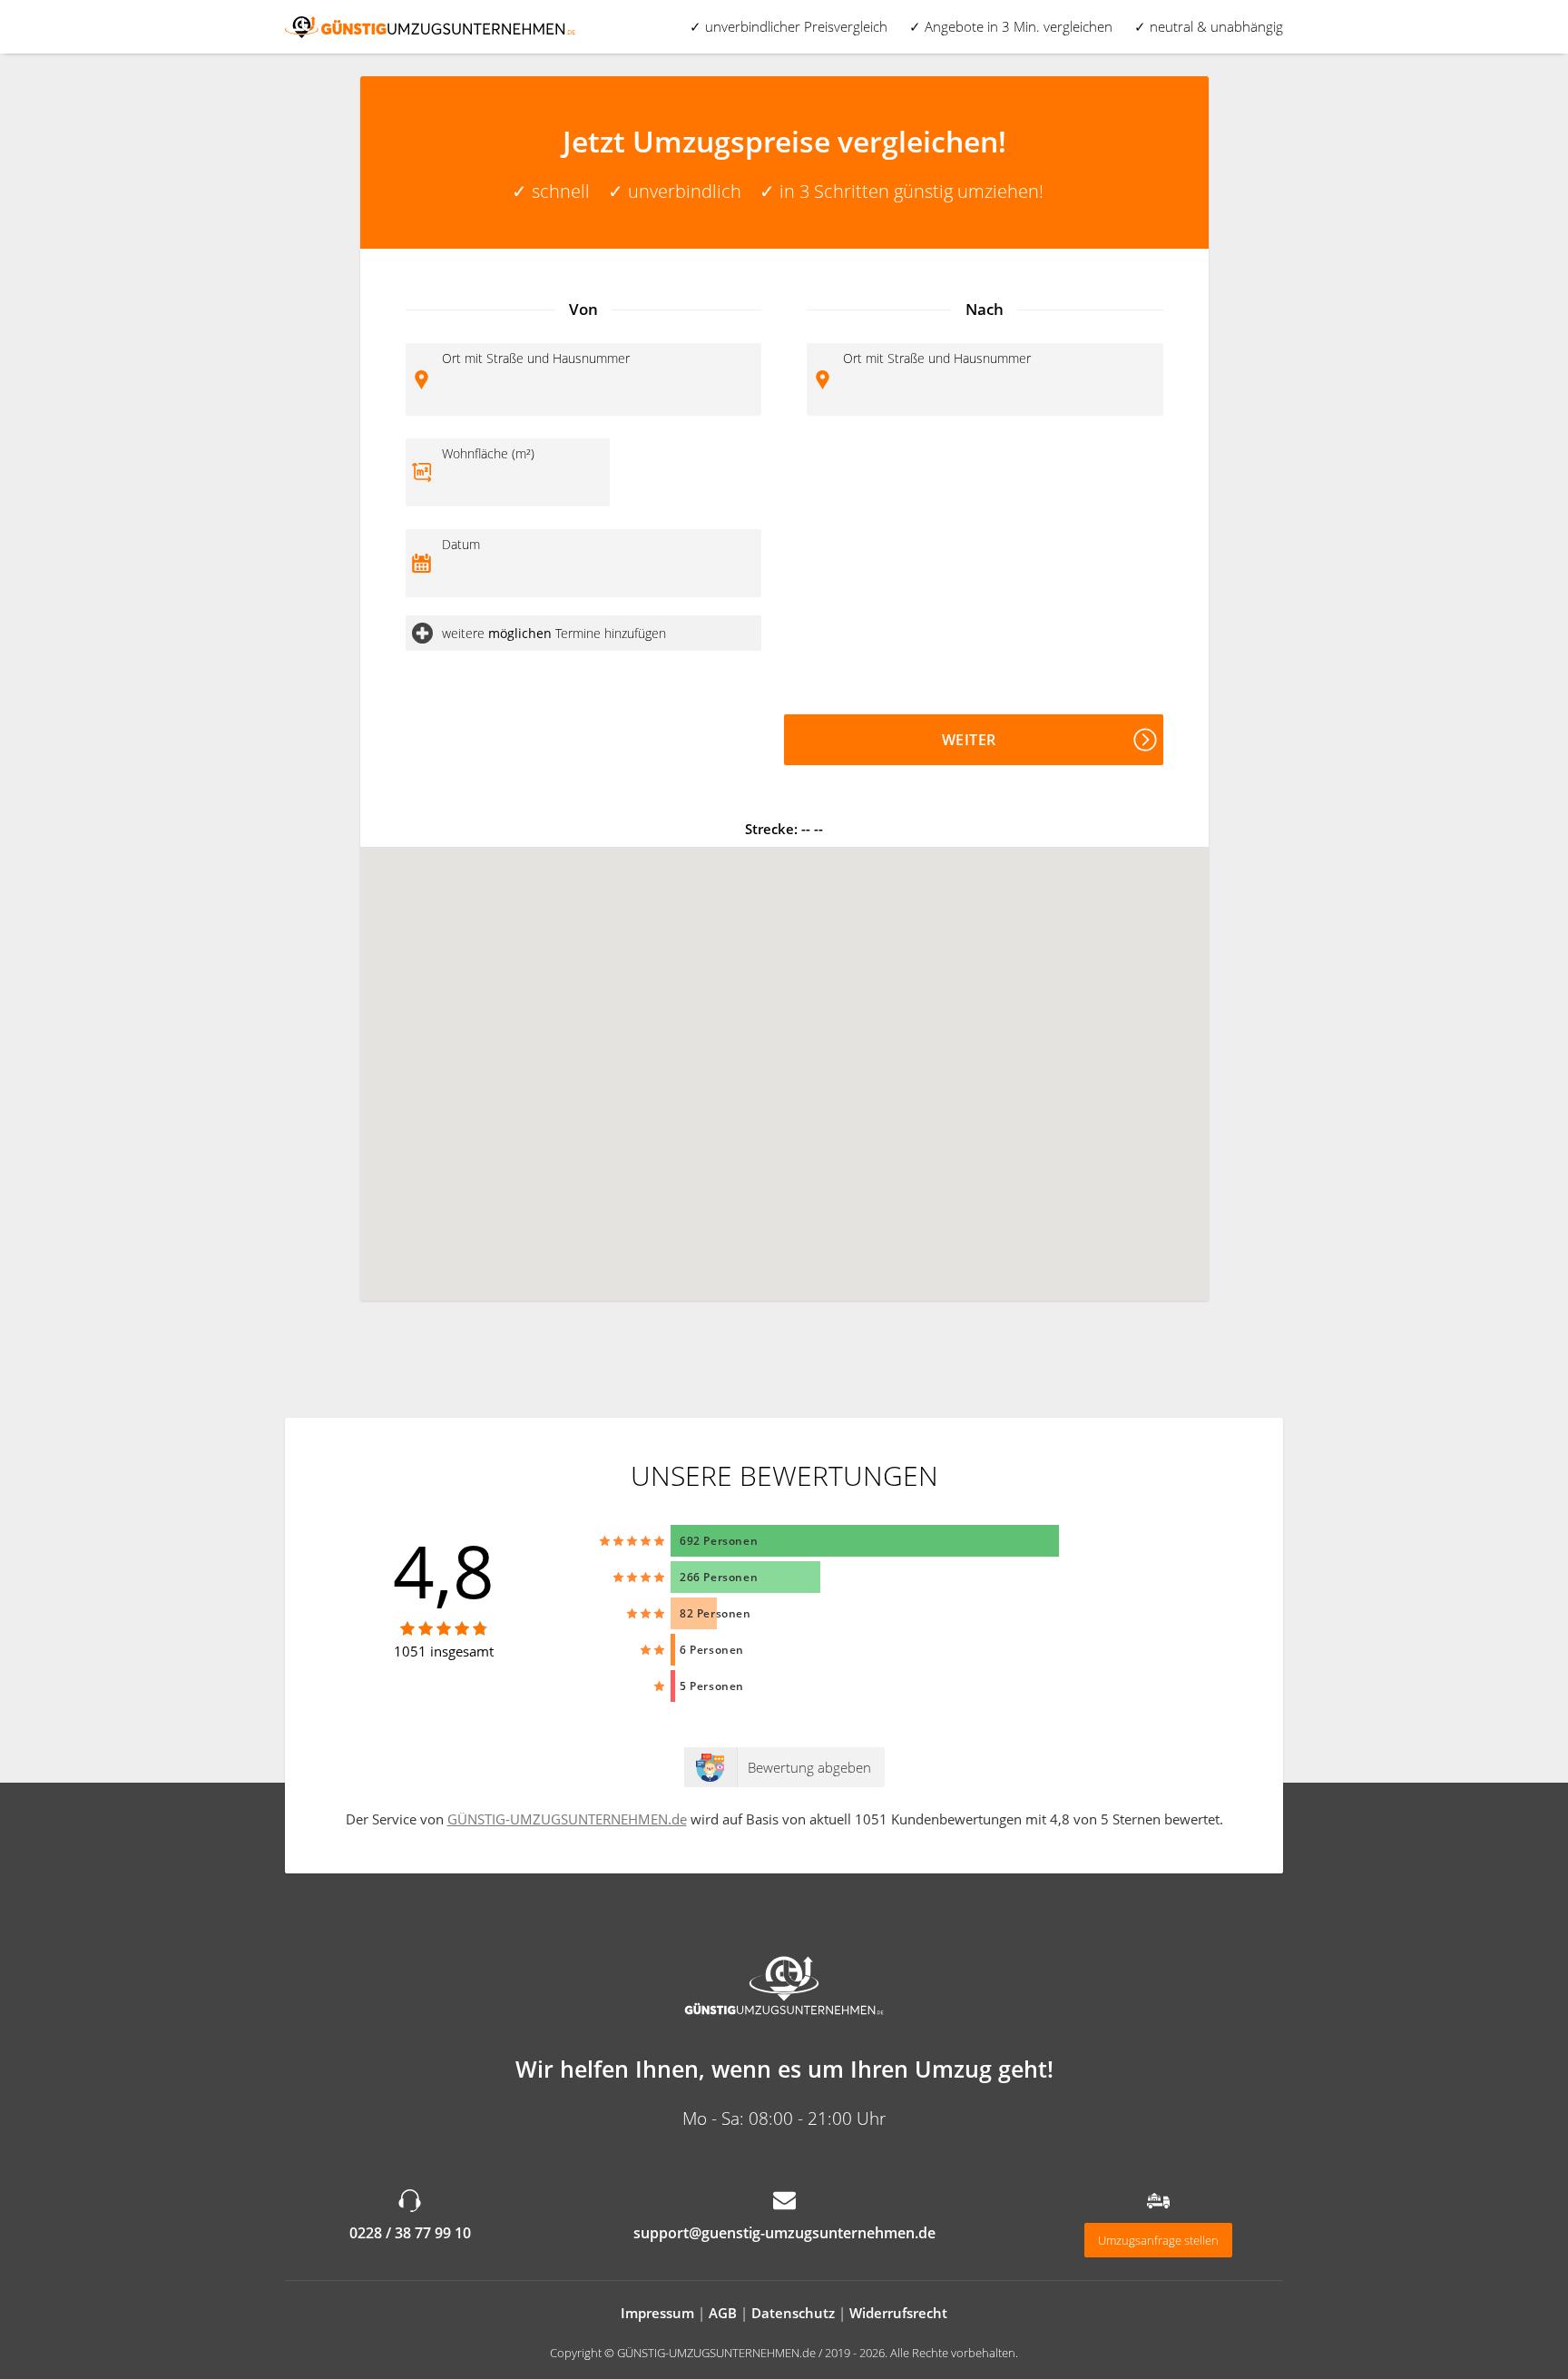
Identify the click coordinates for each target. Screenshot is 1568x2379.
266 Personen (719, 1577)
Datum (461, 544)
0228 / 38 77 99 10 (410, 2233)
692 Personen (719, 1541)
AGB (723, 2313)
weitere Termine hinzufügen (554, 633)
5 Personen (712, 1686)
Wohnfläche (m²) (488, 453)
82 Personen (715, 1613)
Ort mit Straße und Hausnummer (536, 358)
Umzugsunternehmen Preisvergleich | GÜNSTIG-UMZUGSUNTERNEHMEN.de (784, 1987)
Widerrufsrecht (898, 2313)
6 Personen (712, 1650)
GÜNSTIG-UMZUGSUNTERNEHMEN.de (567, 1819)
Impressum (657, 2313)
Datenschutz (793, 2313)
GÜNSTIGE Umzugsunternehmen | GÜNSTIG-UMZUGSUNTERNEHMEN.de (430, 27)
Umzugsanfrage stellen (1158, 2240)
